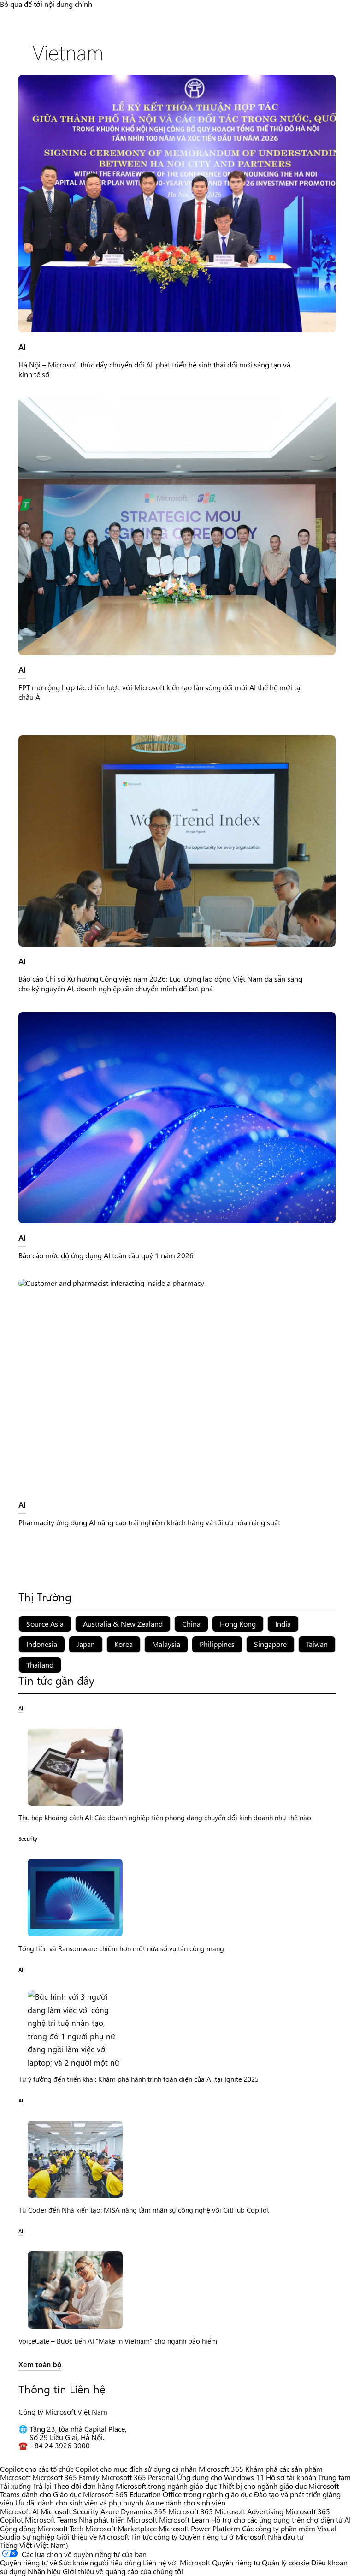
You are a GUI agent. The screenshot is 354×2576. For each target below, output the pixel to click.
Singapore (270, 1644)
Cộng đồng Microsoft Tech (42, 2528)
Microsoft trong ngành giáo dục (166, 2486)
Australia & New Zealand (123, 1624)
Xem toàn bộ (40, 2365)
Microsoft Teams (51, 2520)
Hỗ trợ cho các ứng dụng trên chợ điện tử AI (281, 2520)
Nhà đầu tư (286, 2537)
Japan (86, 1644)
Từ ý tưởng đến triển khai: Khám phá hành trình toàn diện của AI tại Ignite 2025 (139, 2079)
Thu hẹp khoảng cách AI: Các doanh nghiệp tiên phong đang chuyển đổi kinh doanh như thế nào (165, 1818)
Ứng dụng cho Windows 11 (221, 2477)
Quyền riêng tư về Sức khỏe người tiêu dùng (71, 2562)
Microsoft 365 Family (66, 2477)
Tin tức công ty (154, 2537)
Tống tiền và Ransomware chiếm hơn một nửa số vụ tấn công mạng (121, 1948)
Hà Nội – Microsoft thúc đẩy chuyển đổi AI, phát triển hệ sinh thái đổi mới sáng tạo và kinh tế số (154, 369)
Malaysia (166, 1644)
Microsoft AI (19, 2511)
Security (28, 1838)
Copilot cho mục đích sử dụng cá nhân (136, 2469)
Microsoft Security (70, 2511)
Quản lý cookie (286, 2562)
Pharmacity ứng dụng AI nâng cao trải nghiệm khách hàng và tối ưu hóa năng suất (149, 1522)
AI (22, 346)
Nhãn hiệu (44, 2571)
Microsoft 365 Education (122, 2494)
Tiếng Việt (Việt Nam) (34, 2545)
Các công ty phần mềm (279, 2528)
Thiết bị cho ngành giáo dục (263, 2486)
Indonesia (42, 1644)
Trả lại (42, 2486)
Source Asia (45, 1624)
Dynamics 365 (144, 2511)
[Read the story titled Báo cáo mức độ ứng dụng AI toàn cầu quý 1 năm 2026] (177, 1118)
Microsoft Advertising (249, 2511)
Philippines (217, 1644)
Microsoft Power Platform (199, 2528)
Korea (124, 1644)
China (191, 1624)
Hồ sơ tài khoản (291, 2477)
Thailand (40, 1665)
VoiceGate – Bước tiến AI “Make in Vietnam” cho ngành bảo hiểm (118, 2341)
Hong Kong (238, 1624)
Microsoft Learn (184, 2520)
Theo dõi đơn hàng (84, 2486)
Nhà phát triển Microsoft (118, 2520)
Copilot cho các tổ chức (37, 2469)
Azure (110, 2511)
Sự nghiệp (38, 2537)
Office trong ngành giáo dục (207, 2494)
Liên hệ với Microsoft (177, 2562)
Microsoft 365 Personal (138, 2477)
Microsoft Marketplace (121, 2528)
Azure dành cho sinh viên (185, 2502)
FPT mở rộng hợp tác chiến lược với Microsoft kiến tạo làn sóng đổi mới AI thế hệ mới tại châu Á (160, 692)
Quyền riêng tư (236, 2562)
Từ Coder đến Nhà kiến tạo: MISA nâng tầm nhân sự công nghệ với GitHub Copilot (144, 2210)
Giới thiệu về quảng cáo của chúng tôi (123, 2571)
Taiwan (317, 1644)
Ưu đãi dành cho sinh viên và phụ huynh (79, 2502)
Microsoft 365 (221, 2469)
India (283, 1624)
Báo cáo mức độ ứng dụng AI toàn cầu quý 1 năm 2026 (106, 1255)
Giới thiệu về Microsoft (93, 2537)
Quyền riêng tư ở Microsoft (223, 2537)
